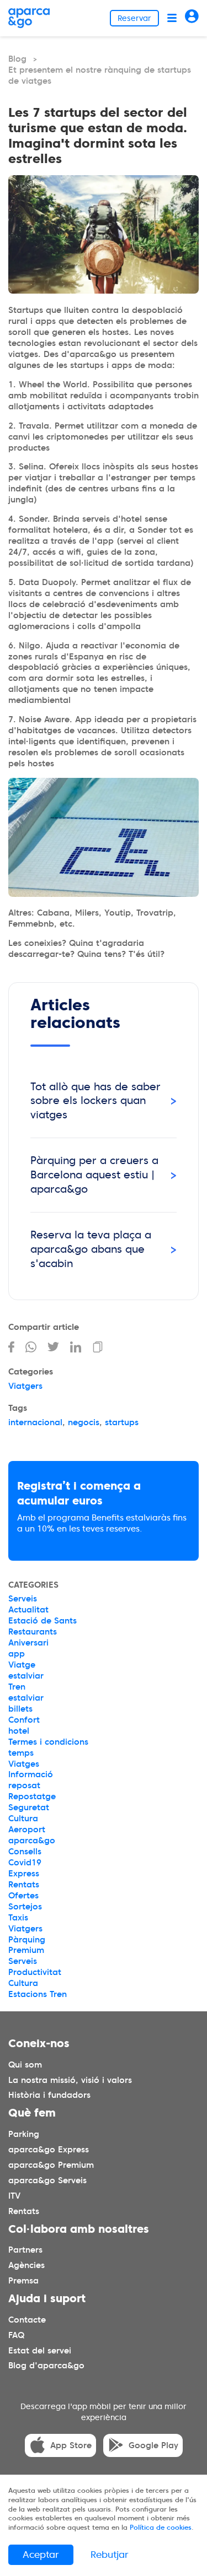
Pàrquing (27, 1940)
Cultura (23, 1819)
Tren (17, 1687)
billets (20, 1709)
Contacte (27, 2320)
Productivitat (35, 1972)
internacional (35, 1422)
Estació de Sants (43, 1621)
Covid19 (25, 1863)
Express (24, 1874)
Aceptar (41, 2555)
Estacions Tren (38, 1994)
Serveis (23, 1599)
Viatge (22, 1665)
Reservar (134, 18)
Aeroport (27, 1830)
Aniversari (28, 1643)
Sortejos (25, 1907)
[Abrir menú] (172, 18)
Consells (25, 1852)
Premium (26, 1950)
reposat (24, 1785)
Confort (24, 1720)
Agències (26, 2265)
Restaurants (33, 1632)
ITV (14, 2196)
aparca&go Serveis (47, 2180)
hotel (19, 1731)
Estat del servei (40, 2351)
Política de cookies (161, 2527)
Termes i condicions (48, 1742)
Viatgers (25, 1386)
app (17, 1654)
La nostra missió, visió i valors (70, 2080)
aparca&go (32, 1841)
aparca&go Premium (51, 2165)
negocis (84, 1422)
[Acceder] (192, 18)
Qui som (25, 2065)
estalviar (26, 1676)
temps (21, 1753)
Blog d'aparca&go (46, 2366)
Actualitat (28, 1610)
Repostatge (32, 1796)
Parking (24, 2134)
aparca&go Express (49, 2150)
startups (122, 1422)
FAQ (16, 2335)
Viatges (24, 1764)
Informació (31, 1774)
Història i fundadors (49, 2096)
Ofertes (23, 1896)
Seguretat (29, 1807)
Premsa (23, 2281)
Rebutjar (110, 2555)
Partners (25, 2250)
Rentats (24, 1885)
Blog (17, 59)
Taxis (18, 1918)
